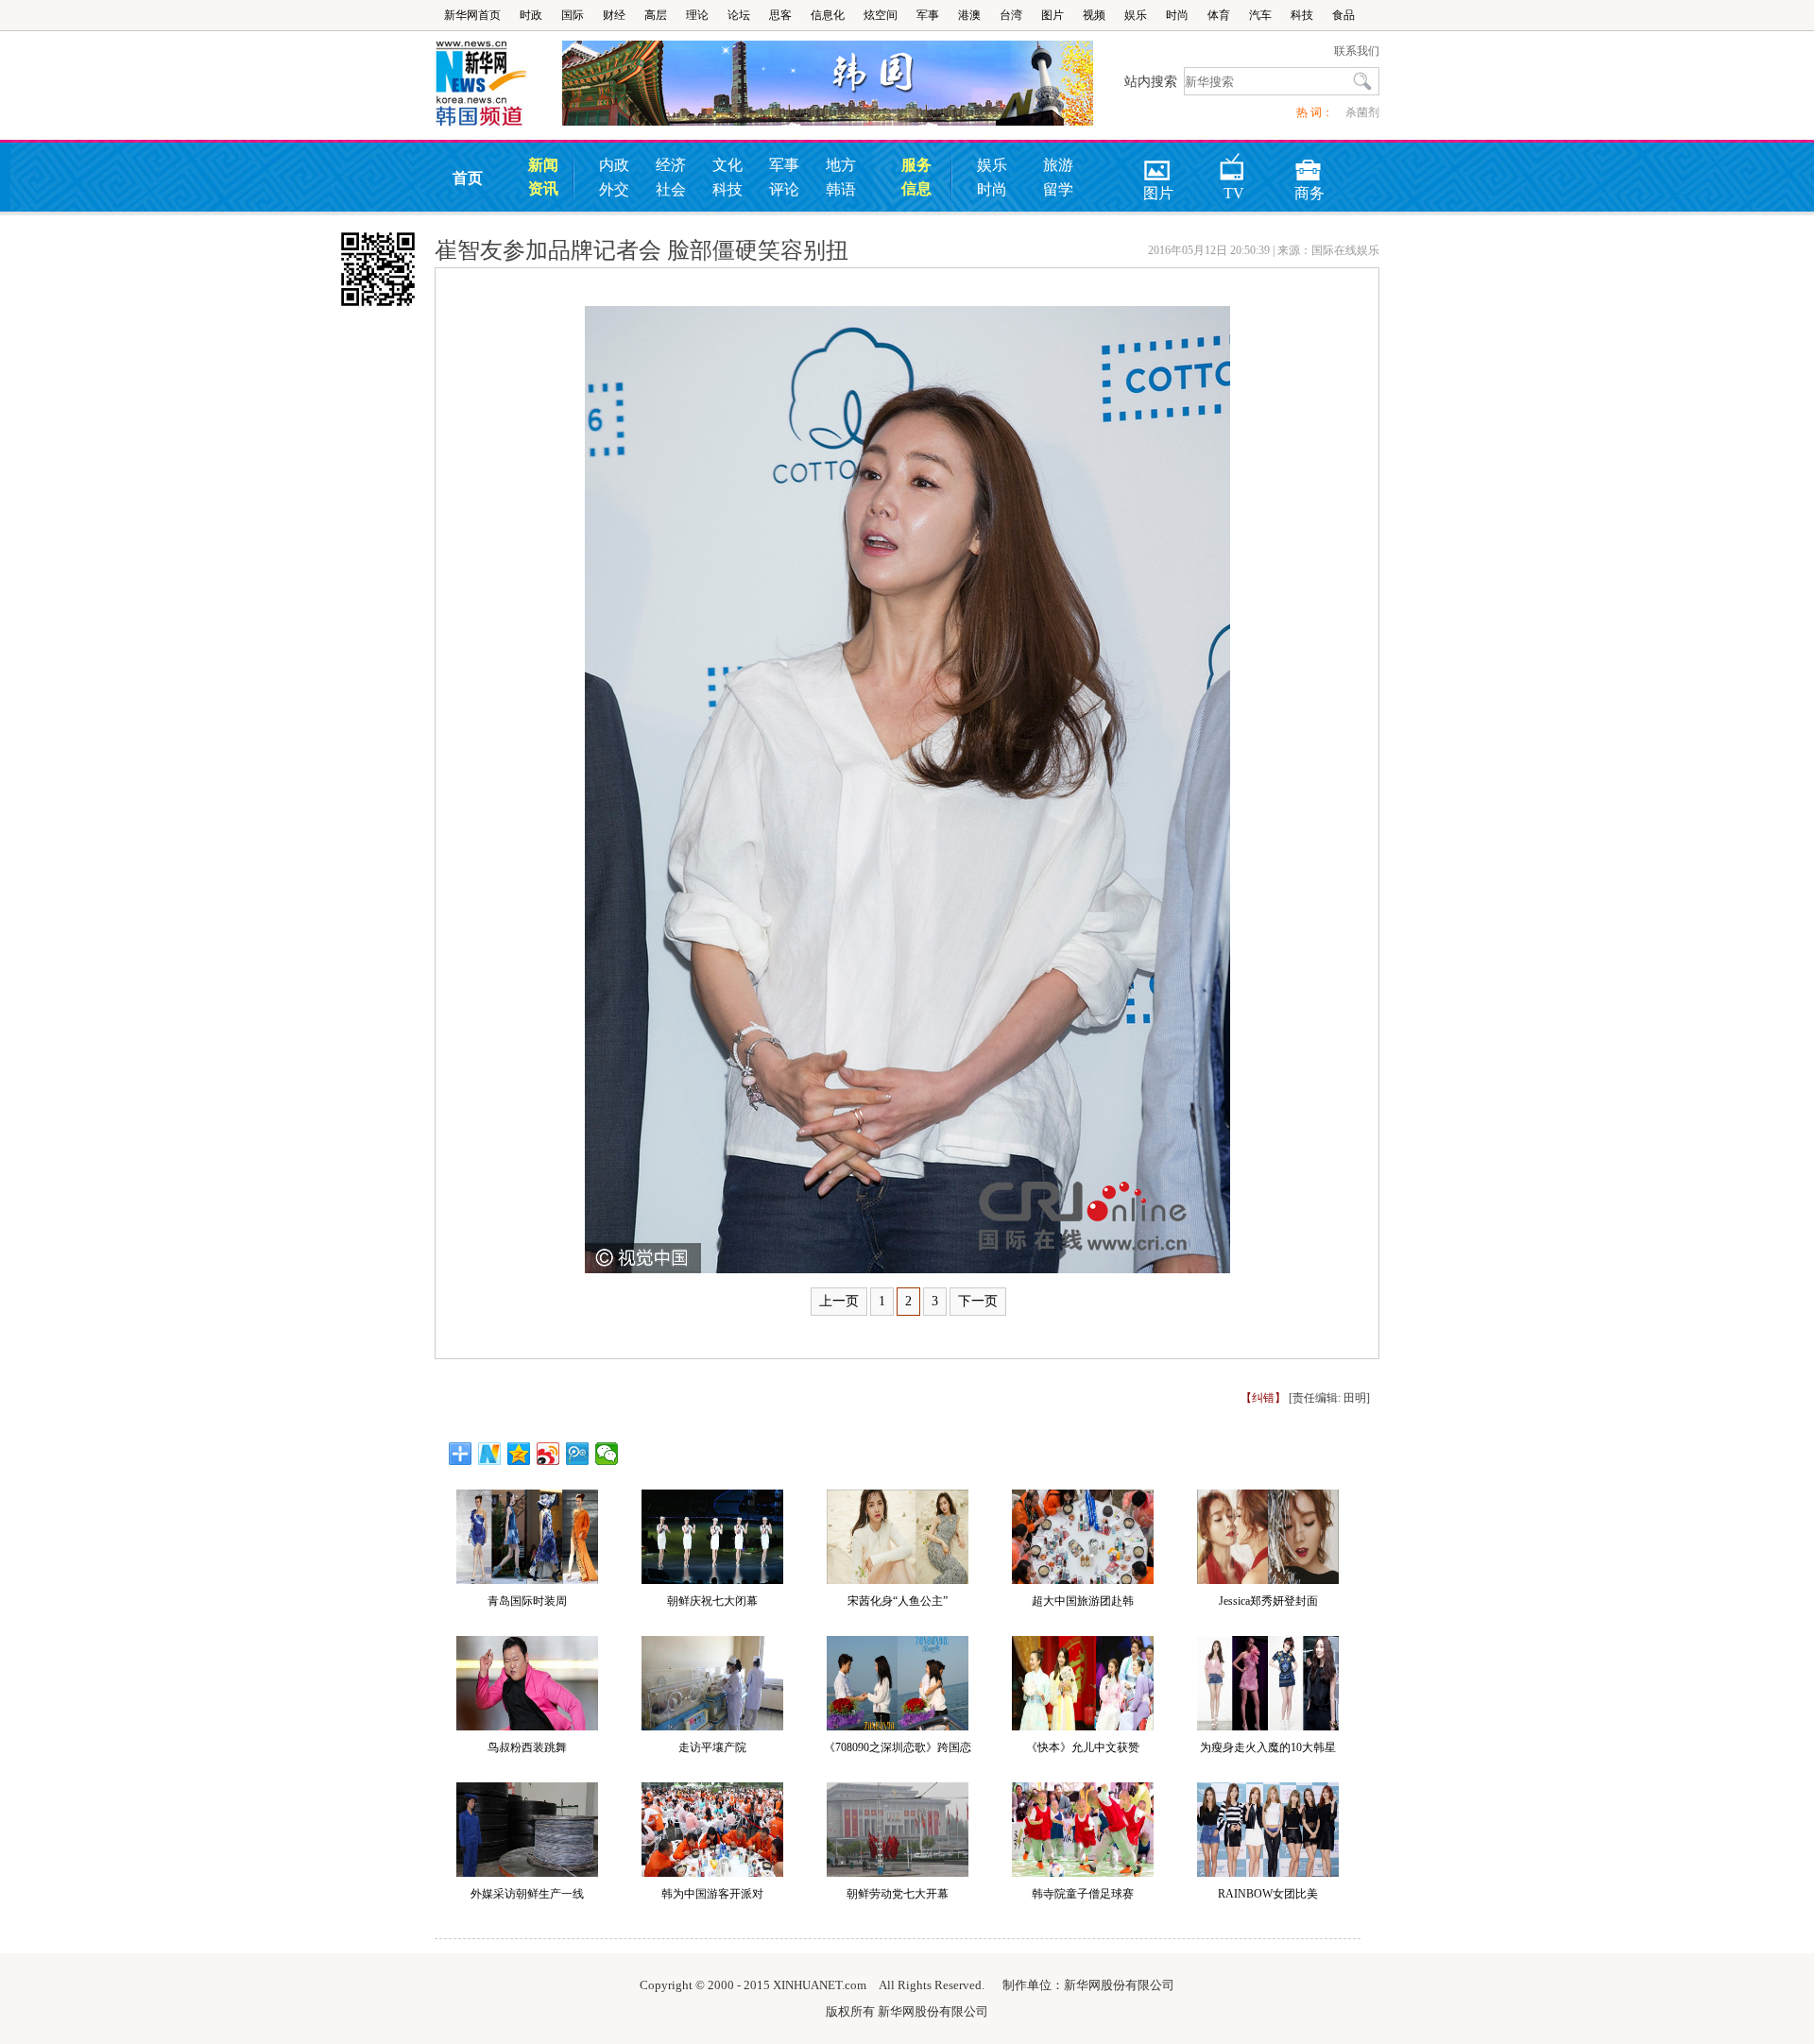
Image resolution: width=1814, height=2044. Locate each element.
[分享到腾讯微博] (578, 1454)
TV (1234, 164)
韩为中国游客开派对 (712, 1894)
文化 (727, 165)
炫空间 (881, 15)
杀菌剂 (1362, 112)
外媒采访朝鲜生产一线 (527, 1894)
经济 (671, 165)
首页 (468, 178)
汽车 (1260, 15)
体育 (1219, 15)
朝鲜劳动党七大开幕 (898, 1894)
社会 (671, 189)
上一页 (839, 1301)
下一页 (978, 1301)
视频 (1094, 15)
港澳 (969, 15)
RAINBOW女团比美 (1268, 1894)
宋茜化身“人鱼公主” (898, 1601)
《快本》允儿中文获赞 (1083, 1747)
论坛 (739, 15)
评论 (784, 189)
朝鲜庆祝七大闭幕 (712, 1601)
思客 (780, 15)
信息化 (828, 15)
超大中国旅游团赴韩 (1083, 1601)
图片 (1052, 15)
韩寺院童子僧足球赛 (1083, 1894)
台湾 (1011, 15)
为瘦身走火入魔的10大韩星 (1268, 1747)
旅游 (1058, 165)
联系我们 (1357, 51)
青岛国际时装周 (527, 1601)
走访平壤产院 (712, 1747)
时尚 (1177, 15)
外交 (614, 189)
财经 (614, 15)
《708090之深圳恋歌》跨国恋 (898, 1747)
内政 (614, 165)
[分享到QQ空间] (519, 1454)
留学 (1058, 189)
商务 (1309, 164)
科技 (1302, 15)
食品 (1343, 15)
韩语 (841, 189)
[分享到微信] (607, 1454)
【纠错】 (1263, 1398)
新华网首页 (472, 15)
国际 (573, 15)
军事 (928, 15)
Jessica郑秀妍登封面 (1268, 1601)
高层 (656, 15)
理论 (697, 15)
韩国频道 (498, 84)
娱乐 (1136, 15)
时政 (531, 15)
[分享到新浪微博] (548, 1454)
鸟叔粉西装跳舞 (527, 1747)
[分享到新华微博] (490, 1454)
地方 (841, 165)
